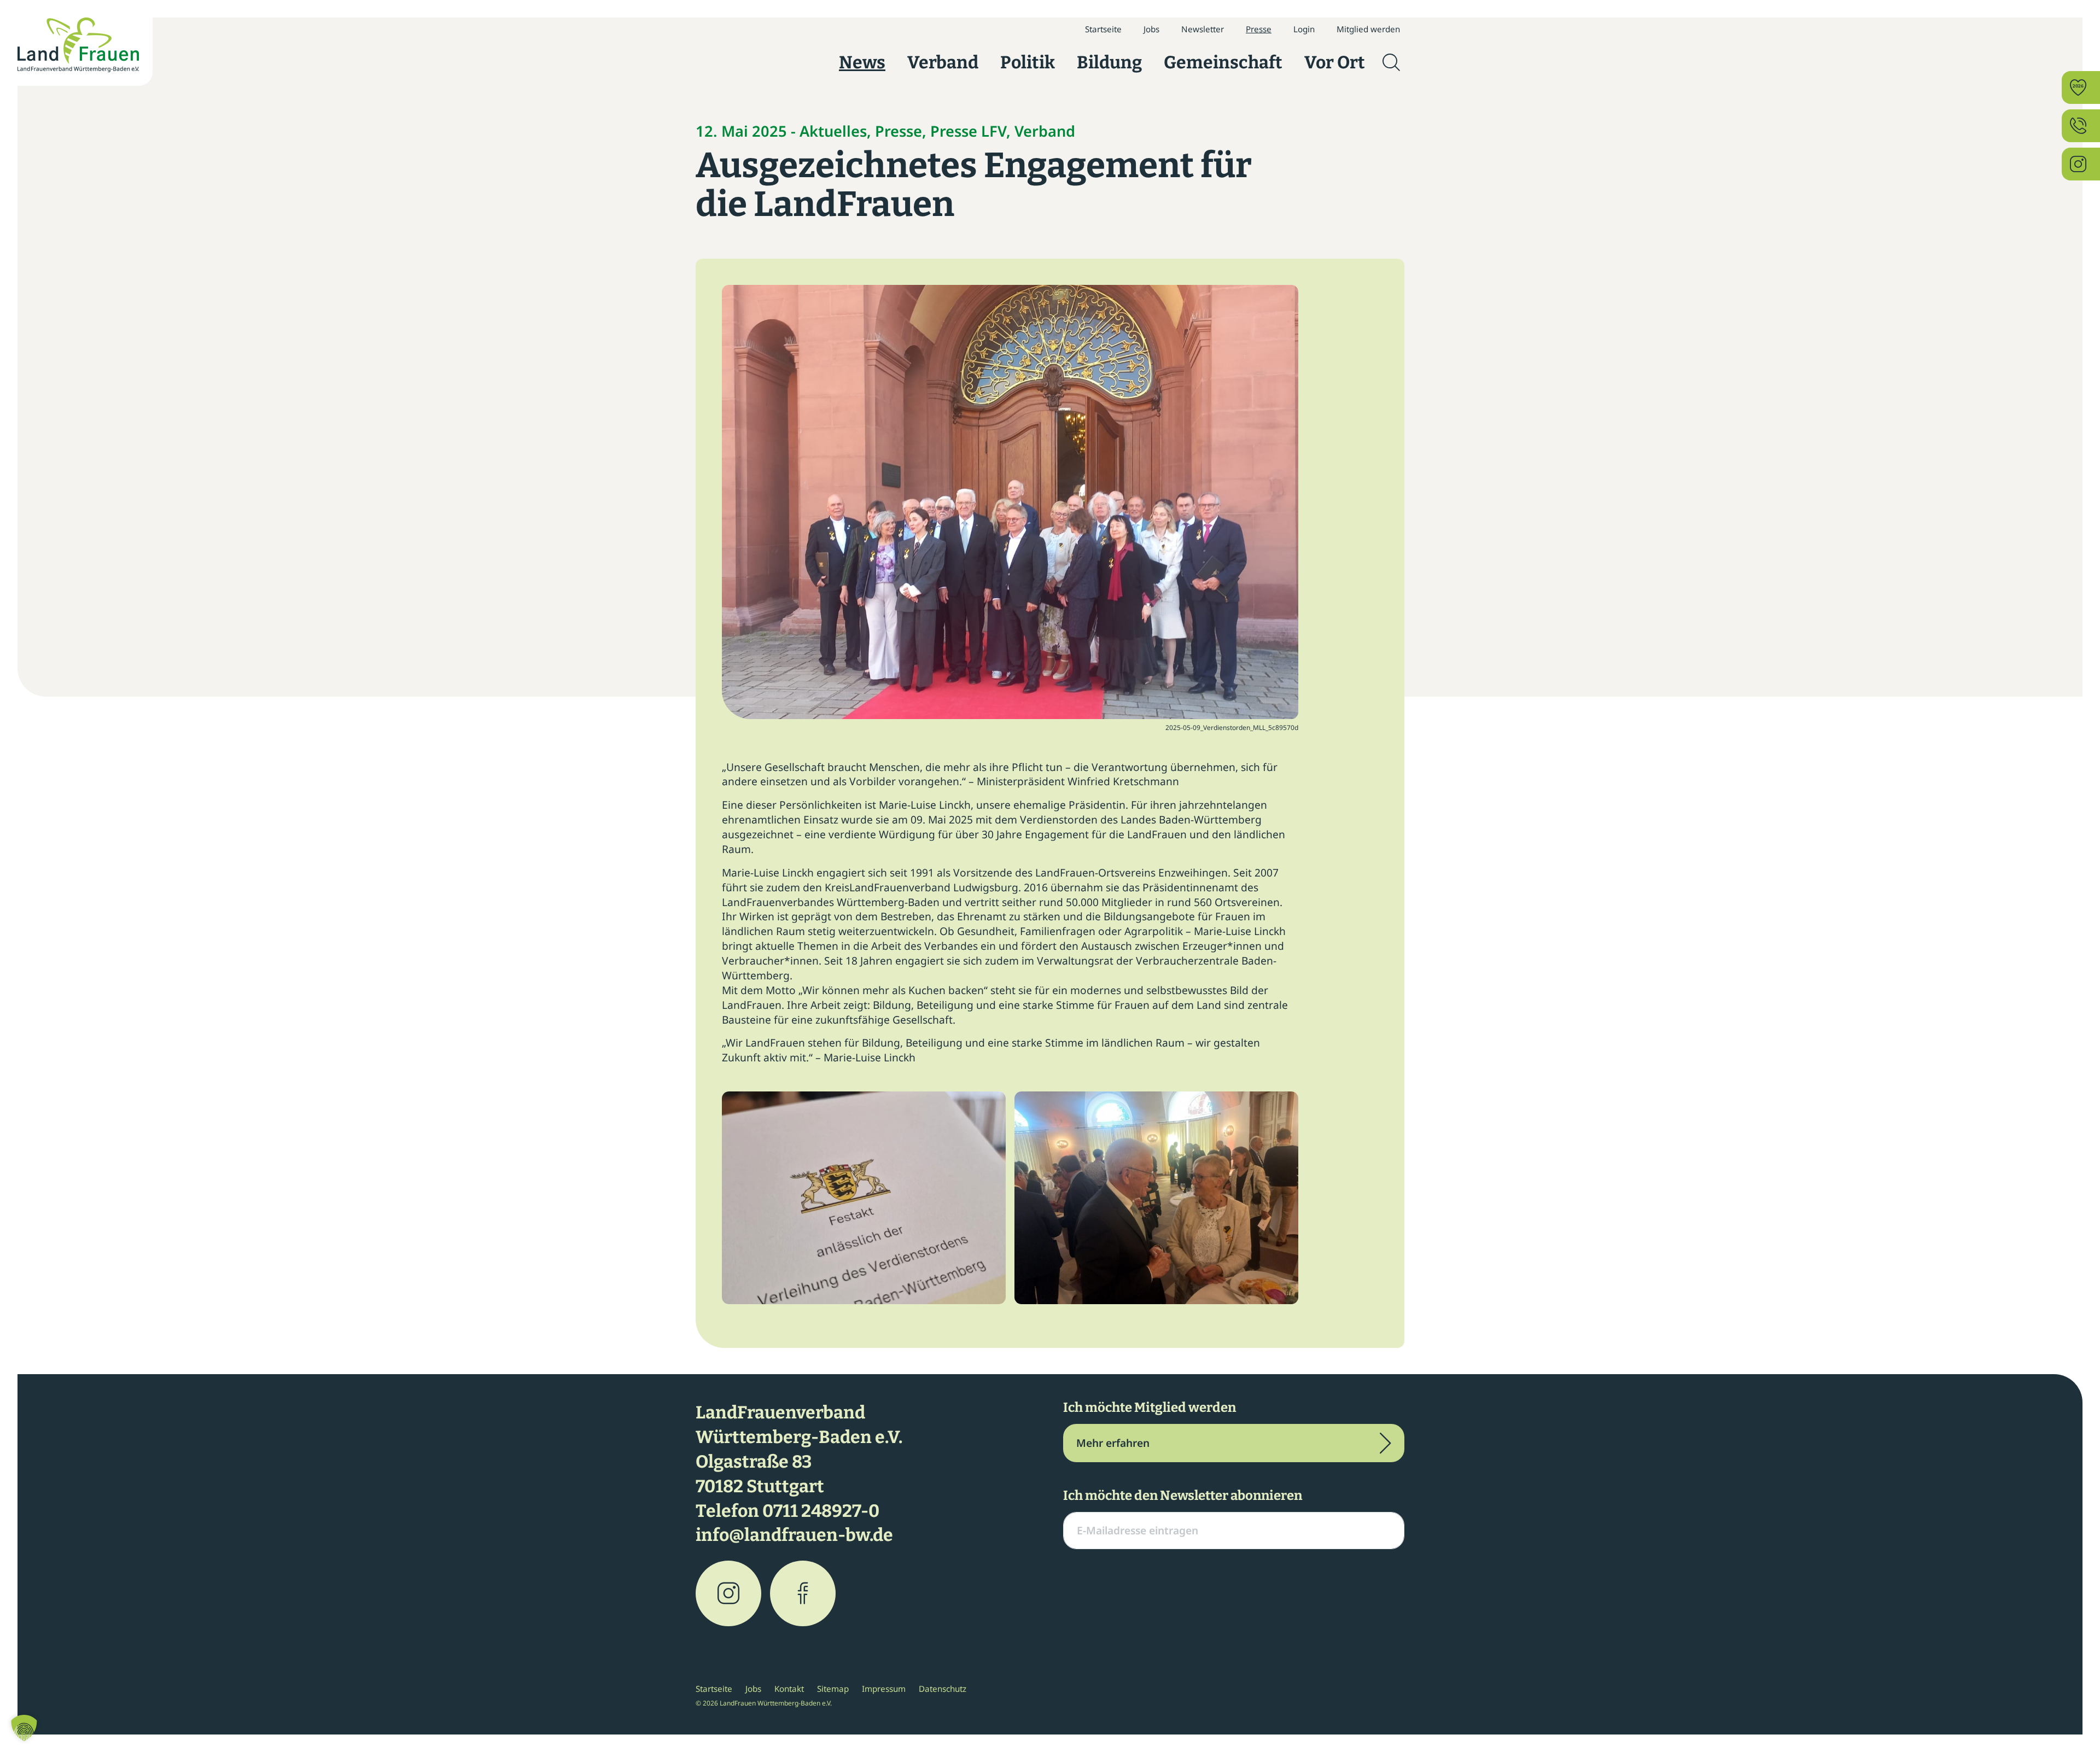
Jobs (1151, 29)
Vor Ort (1335, 62)
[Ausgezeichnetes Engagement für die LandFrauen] (1010, 501)
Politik (1028, 62)
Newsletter (1203, 29)
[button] (24, 1728)
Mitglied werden (1368, 29)
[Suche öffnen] (1391, 62)
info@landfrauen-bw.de (794, 1535)
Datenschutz (943, 1689)
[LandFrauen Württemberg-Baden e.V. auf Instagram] (728, 1593)
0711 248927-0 (821, 1511)
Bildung (1109, 62)
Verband (943, 62)
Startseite (1103, 29)
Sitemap (833, 1689)
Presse (1259, 29)
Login (1304, 29)
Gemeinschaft (1223, 62)
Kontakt (789, 1689)
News (862, 62)
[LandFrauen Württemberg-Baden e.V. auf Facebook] (803, 1593)
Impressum (884, 1689)
